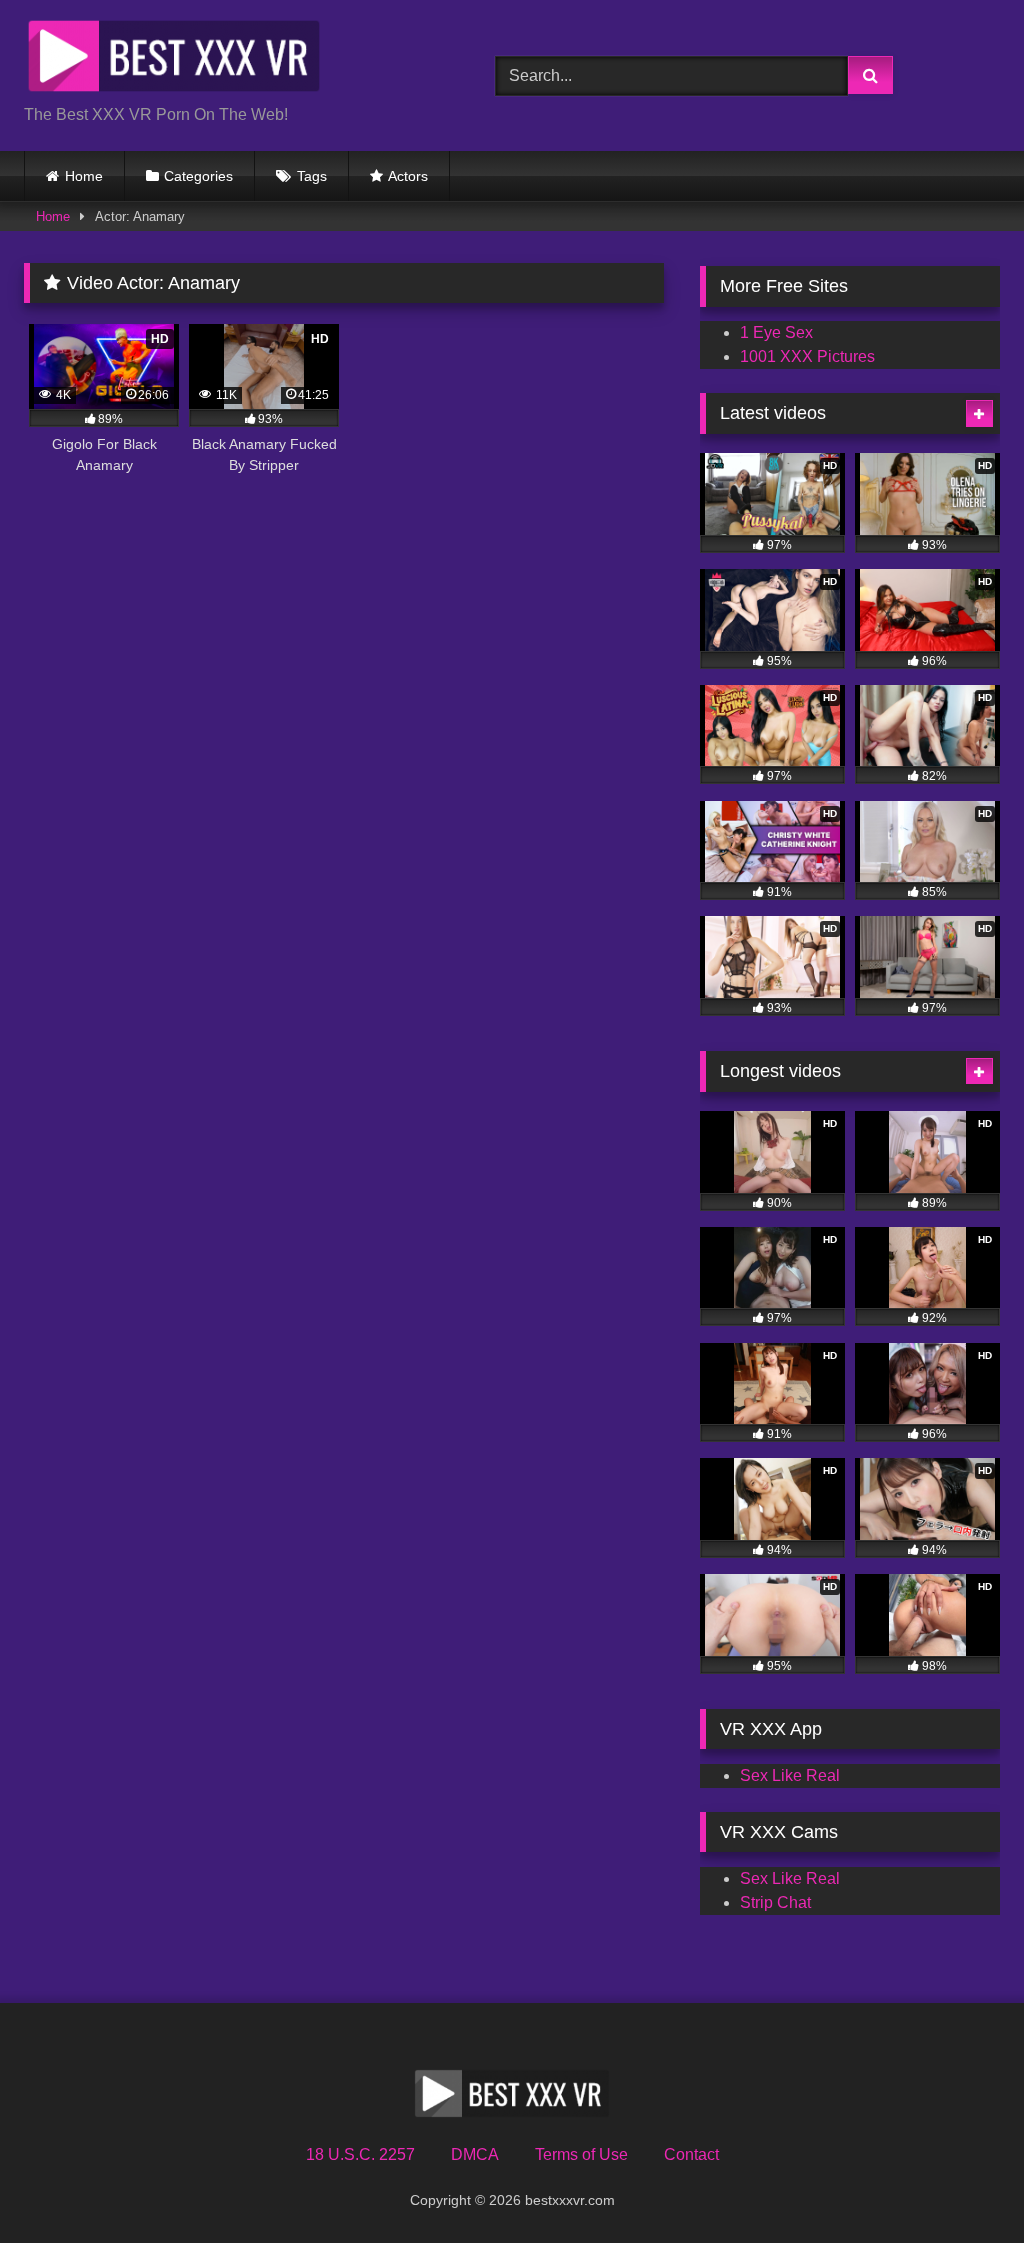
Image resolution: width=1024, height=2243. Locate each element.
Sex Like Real (790, 1775)
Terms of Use (581, 2154)
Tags (312, 176)
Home (84, 176)
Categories (198, 176)
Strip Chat (775, 1902)
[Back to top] (962, 2183)
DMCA (475, 2154)
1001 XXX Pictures (807, 356)
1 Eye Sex (776, 332)
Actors (408, 176)
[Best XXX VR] (228, 59)
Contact (691, 2154)
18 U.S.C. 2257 (360, 2154)
